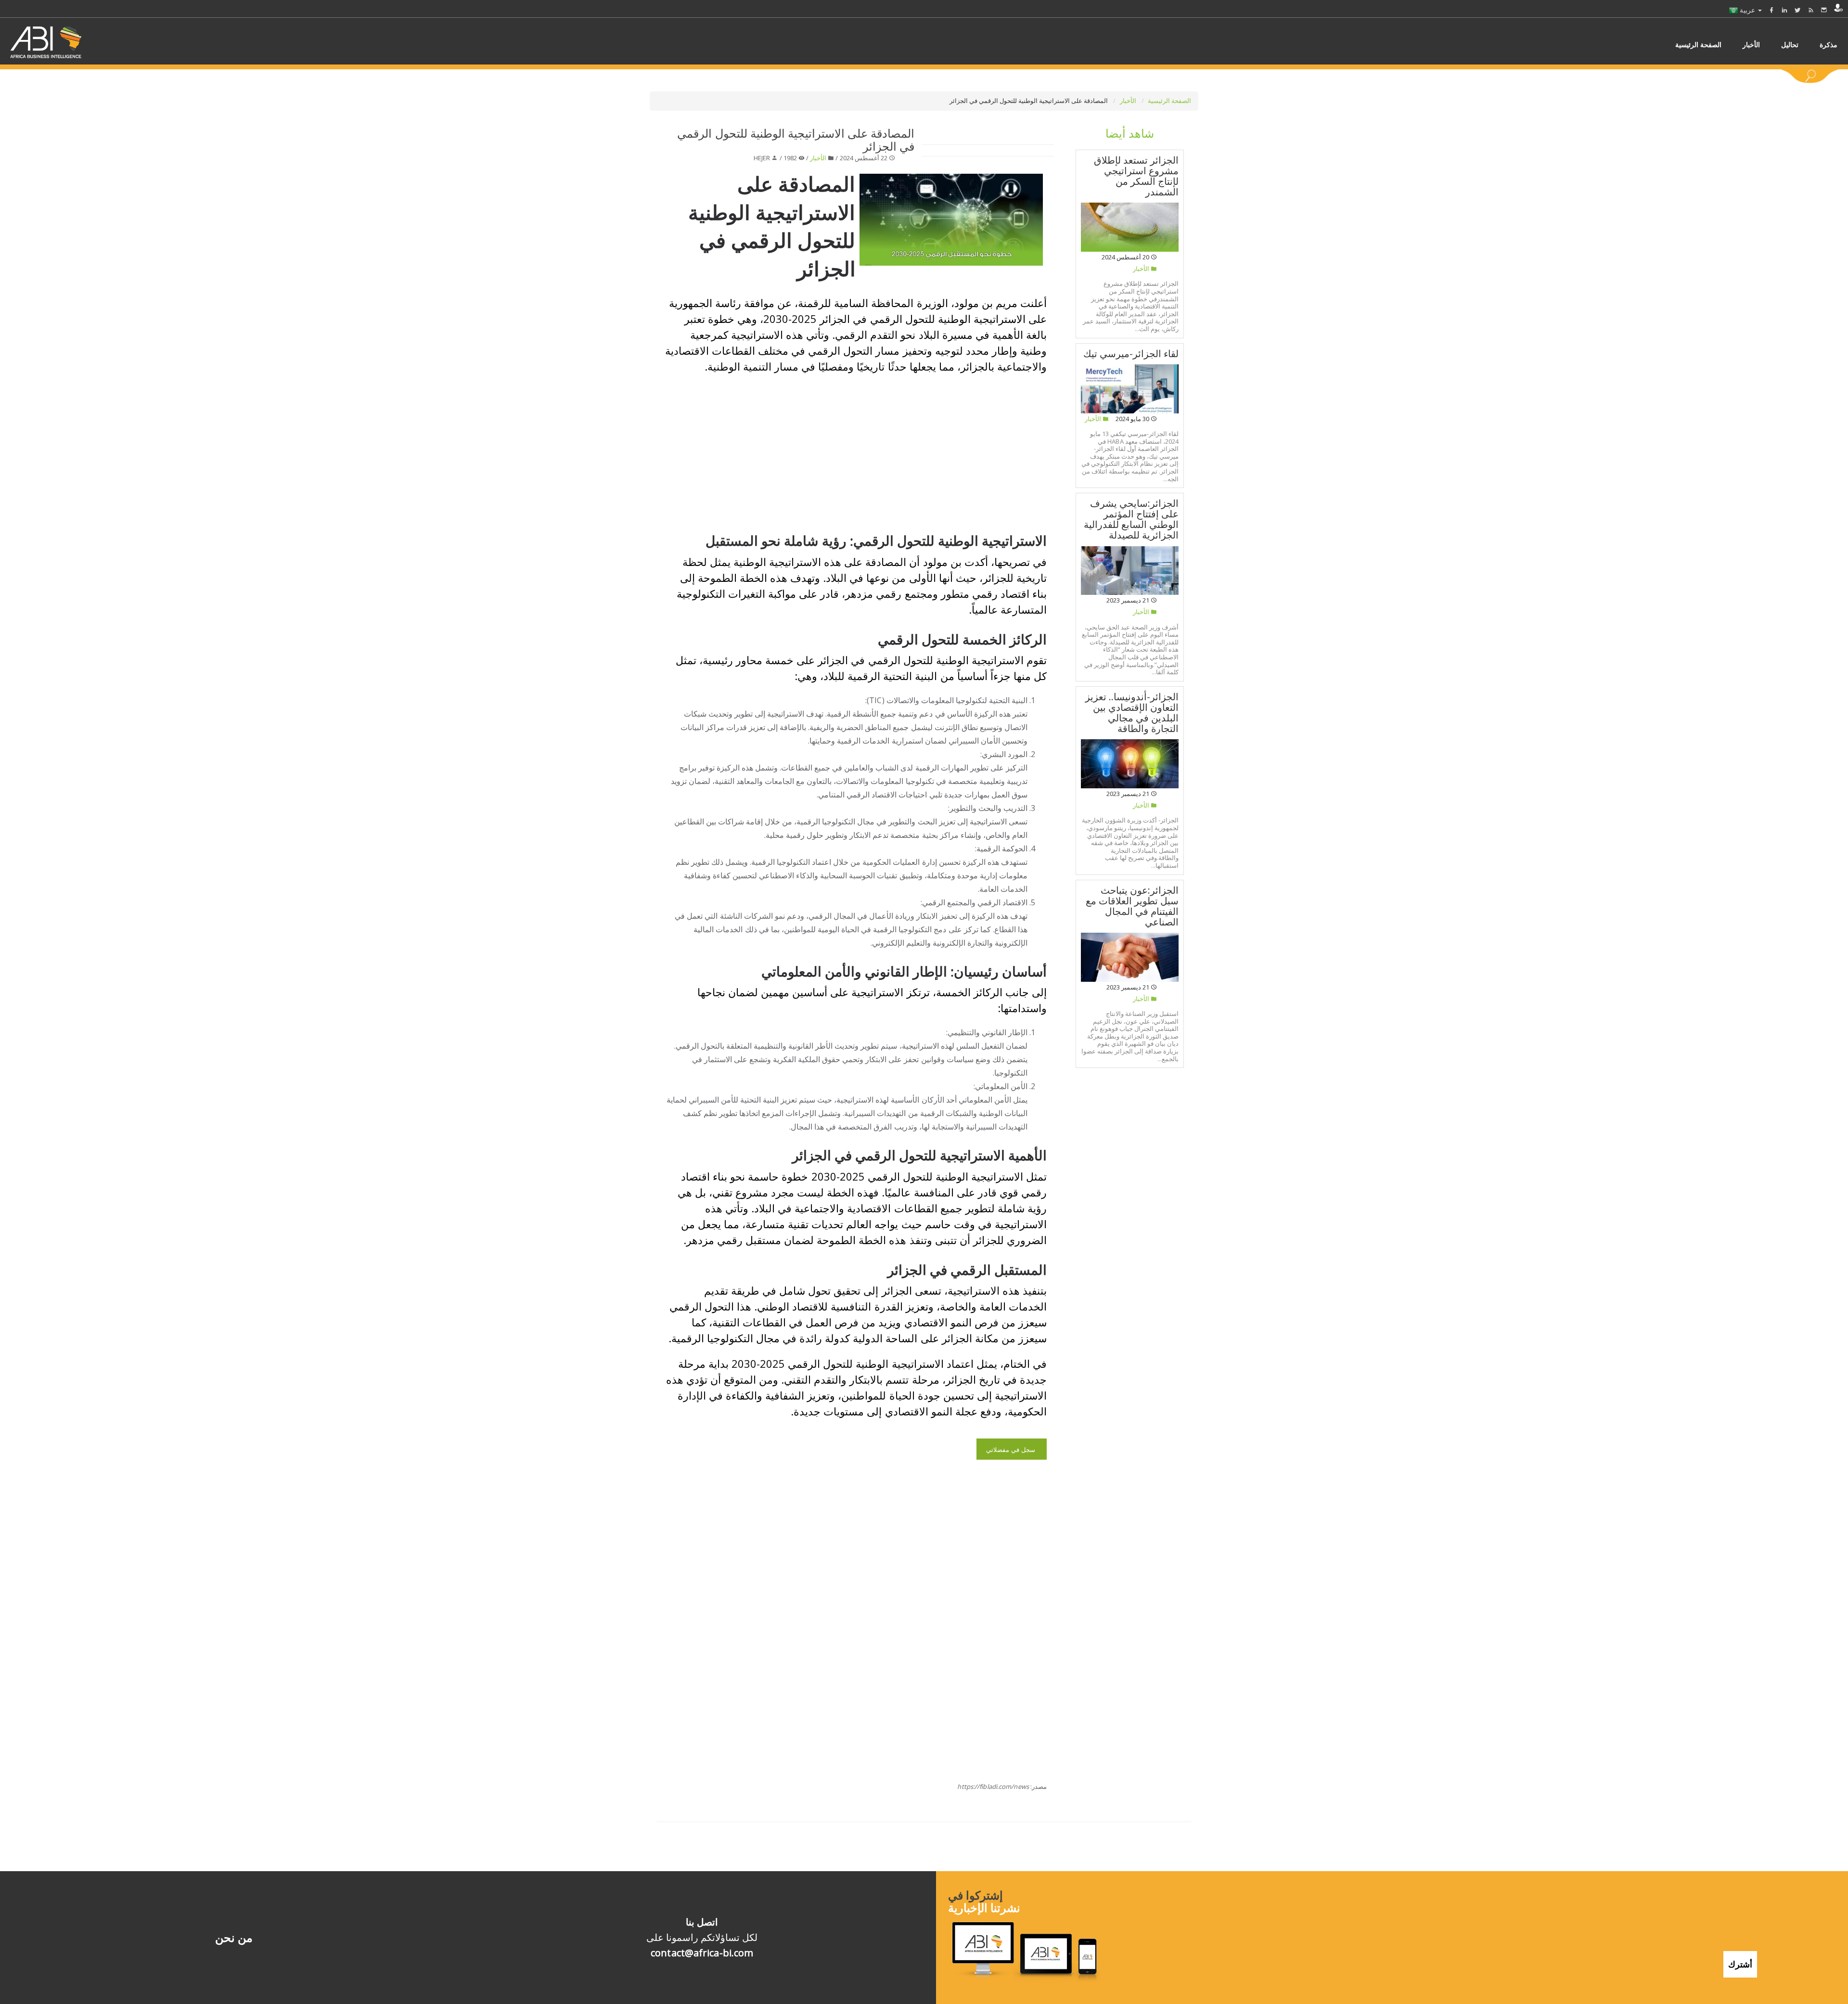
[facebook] (1771, 10)
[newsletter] (1824, 10)
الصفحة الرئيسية (1169, 101)
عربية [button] (1747, 10)
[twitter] (1797, 10)
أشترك (1740, 1964)
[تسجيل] (1838, 8)
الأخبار (1129, 101)
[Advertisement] (831, 451)
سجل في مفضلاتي (1012, 1450)
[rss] (1811, 10)
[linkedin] (1784, 10)
